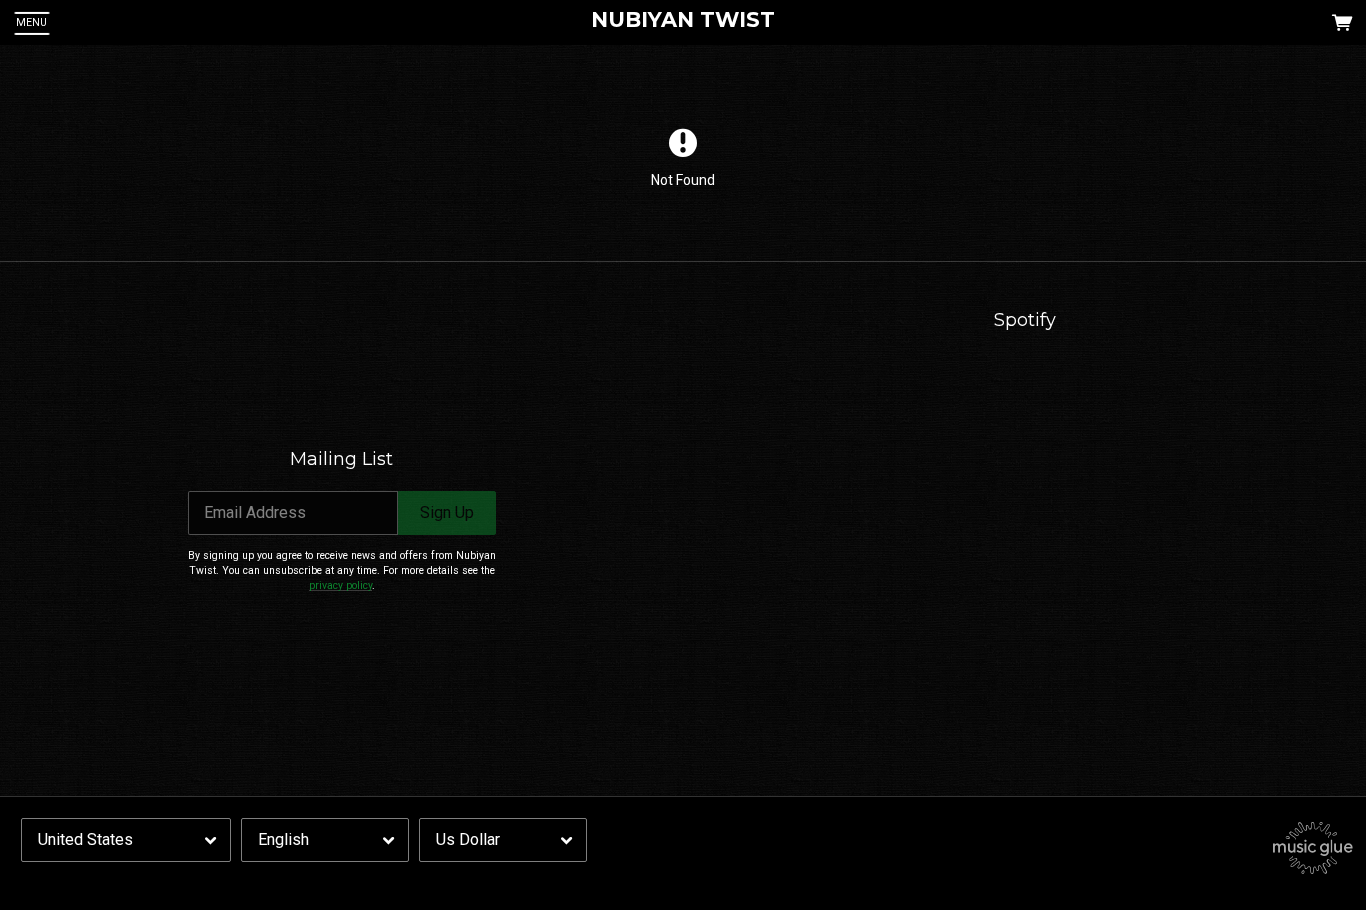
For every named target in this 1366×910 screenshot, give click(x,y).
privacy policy (340, 585)
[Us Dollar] (503, 840)
